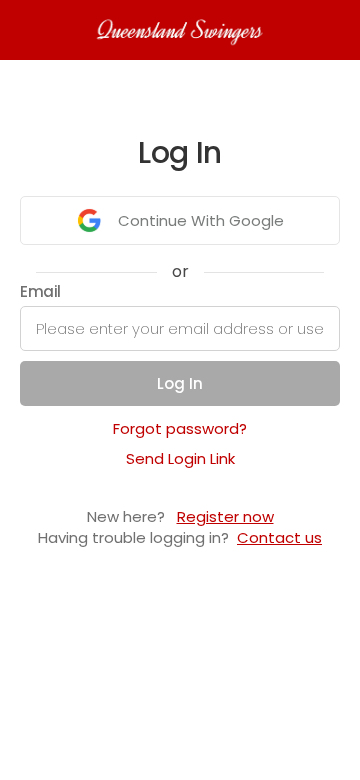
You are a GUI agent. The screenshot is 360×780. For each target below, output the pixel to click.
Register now (225, 516)
